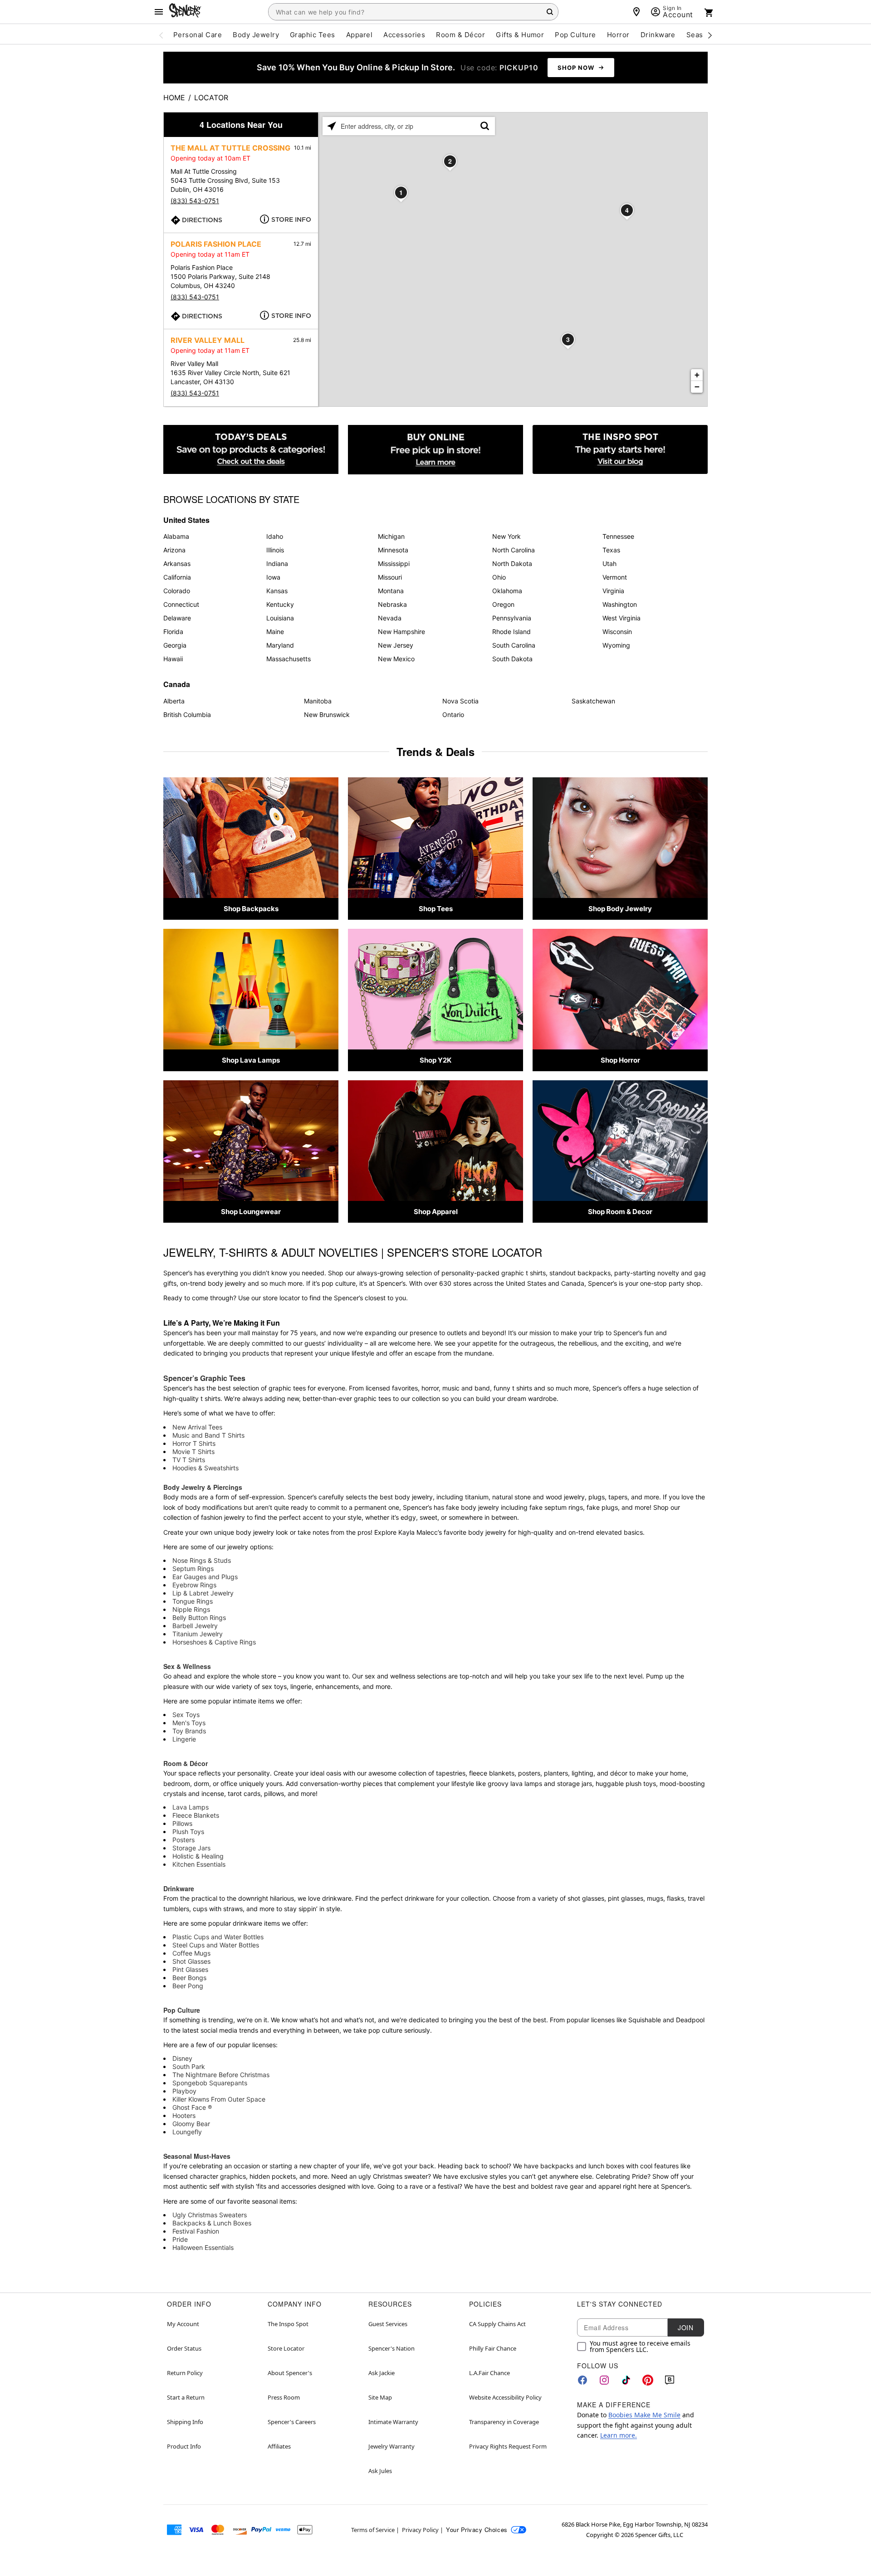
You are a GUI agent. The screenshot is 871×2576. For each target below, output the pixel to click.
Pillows (182, 1823)
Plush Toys (188, 1832)
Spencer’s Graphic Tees (204, 1378)
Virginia (613, 591)
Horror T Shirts (194, 1443)
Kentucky (280, 604)
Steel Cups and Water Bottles (216, 1945)
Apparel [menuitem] (359, 35)
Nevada (390, 618)
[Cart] (709, 13)
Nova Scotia (460, 701)
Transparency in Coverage (504, 2422)
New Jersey (396, 645)
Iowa (273, 577)
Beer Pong (188, 1986)
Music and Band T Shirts (208, 1435)
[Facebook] (582, 2380)
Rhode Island (511, 632)
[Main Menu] (159, 12)
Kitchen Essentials (199, 1864)
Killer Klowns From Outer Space (219, 2099)
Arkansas (177, 563)
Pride (180, 2239)
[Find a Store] (636, 12)
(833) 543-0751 (195, 201)
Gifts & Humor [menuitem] (520, 35)
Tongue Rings (193, 1601)
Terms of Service (373, 2530)
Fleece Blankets (196, 1815)
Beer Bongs (189, 1978)
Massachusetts (289, 659)
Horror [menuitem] (618, 35)
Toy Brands (189, 1731)
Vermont (615, 577)
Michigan (391, 536)
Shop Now (576, 68)
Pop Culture (182, 2010)
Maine (275, 632)
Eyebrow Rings (194, 1585)
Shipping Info (185, 2422)
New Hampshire (401, 632)
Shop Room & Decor (620, 1212)
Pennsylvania (512, 618)
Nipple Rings (191, 1609)
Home (174, 98)
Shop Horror (620, 1060)
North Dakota (512, 563)
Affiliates (279, 2446)
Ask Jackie (382, 2373)
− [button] (697, 387)
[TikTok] (626, 2380)
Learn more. (619, 2435)
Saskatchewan (593, 701)
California (177, 577)
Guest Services (388, 2324)
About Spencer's (290, 2373)
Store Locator (286, 2348)
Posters (183, 1840)
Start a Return (186, 2397)
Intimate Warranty (393, 2422)
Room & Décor (186, 1763)
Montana (391, 591)
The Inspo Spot (288, 2324)
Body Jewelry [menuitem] (256, 35)
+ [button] (697, 375)
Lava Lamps (191, 1807)
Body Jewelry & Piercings (203, 1487)
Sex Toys (186, 1715)
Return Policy (185, 2373)
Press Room (284, 2397)
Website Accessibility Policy (505, 2397)
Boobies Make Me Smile (644, 2415)
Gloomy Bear (191, 2124)
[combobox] (413, 12)
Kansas (277, 591)
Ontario (453, 715)
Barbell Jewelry (195, 1626)
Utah (609, 563)
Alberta (174, 701)
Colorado (177, 591)
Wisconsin (617, 632)
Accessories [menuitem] (404, 35)
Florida (173, 632)
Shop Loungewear (251, 1212)
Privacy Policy (420, 2530)
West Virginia (621, 618)
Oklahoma (507, 591)
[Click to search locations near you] (332, 126)
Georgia (175, 645)
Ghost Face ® (192, 2107)
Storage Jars (191, 1848)
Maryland (280, 645)
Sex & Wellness (187, 1666)
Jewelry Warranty (391, 2446)
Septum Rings (193, 1569)
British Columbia (187, 715)
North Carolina (514, 550)
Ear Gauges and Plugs (205, 1577)
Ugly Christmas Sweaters (210, 2215)
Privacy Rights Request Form (508, 2446)
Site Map (380, 2397)
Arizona (174, 550)
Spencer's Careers (292, 2422)
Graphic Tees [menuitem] (313, 35)
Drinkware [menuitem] (658, 35)
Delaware (177, 618)
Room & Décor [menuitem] (460, 35)
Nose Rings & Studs (202, 1560)
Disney (182, 2058)
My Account (183, 2324)
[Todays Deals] (251, 450)
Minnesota (393, 550)
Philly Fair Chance (493, 2348)
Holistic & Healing (198, 1856)
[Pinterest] (648, 2380)
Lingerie (184, 1739)
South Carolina (514, 645)
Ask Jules (380, 2471)
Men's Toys (189, 1723)
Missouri (390, 577)
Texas (611, 550)
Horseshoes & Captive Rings (214, 1642)
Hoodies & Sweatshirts (206, 1468)
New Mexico (396, 659)
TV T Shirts (189, 1460)
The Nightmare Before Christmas (221, 2075)
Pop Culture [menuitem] (575, 35)
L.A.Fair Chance (489, 2373)
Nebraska (392, 604)
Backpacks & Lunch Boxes (212, 2223)
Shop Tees (436, 909)
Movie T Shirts (193, 1451)
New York (506, 536)
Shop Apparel (436, 1212)
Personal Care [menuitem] (198, 35)
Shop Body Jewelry (620, 909)
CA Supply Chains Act (497, 2324)
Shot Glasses (191, 1961)
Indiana (277, 563)
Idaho (275, 536)
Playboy (184, 2091)
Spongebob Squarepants (210, 2083)
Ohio (499, 577)
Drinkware (179, 1888)
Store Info (291, 220)
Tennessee (618, 536)
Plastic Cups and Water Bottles (218, 1937)
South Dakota (512, 659)
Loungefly (187, 2132)
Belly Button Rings (199, 1617)
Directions (202, 220)
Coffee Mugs (191, 1953)
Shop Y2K (435, 1060)
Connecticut (181, 604)
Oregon (503, 604)
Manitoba (318, 701)
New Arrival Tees (197, 1427)
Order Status (184, 2348)
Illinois (275, 550)
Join (685, 2327)
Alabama (176, 536)
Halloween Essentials (203, 2247)
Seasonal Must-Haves (197, 2156)
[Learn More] (435, 450)
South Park (189, 2066)
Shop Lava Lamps (251, 1060)
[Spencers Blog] (620, 450)
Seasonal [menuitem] (702, 35)
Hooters (184, 2115)
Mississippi (394, 563)
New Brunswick (327, 715)
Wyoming (616, 645)
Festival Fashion (196, 2231)
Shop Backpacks (251, 909)
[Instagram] (604, 2380)
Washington (620, 604)
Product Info (184, 2446)
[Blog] (670, 2380)
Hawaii (173, 659)
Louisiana (280, 618)
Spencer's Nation (391, 2348)
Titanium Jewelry (198, 1634)
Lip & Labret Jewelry (203, 1593)
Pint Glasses (190, 1969)
